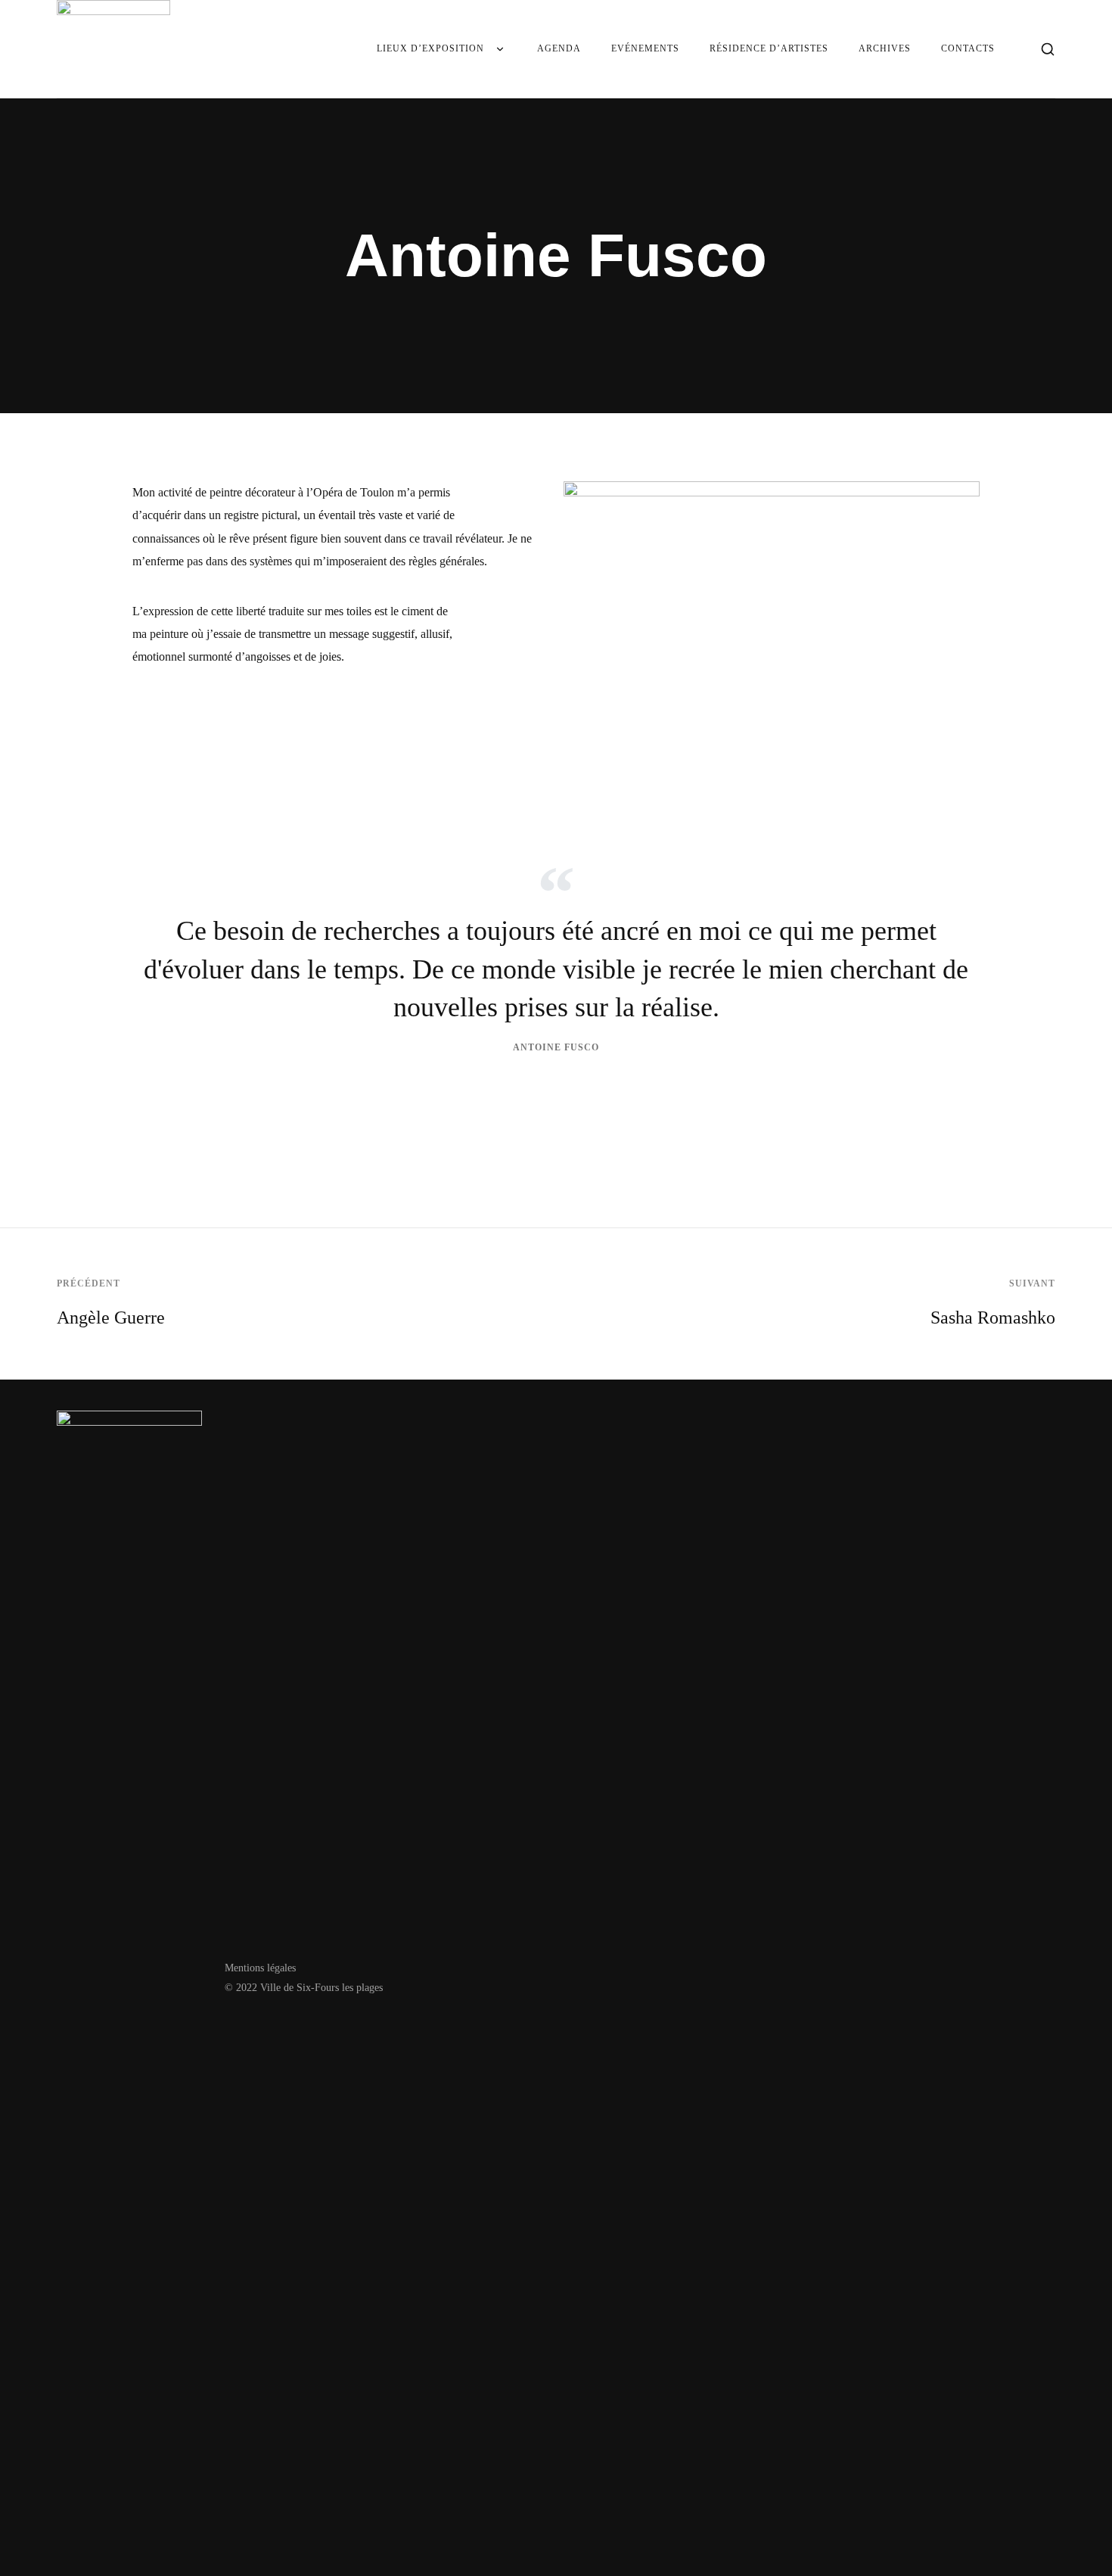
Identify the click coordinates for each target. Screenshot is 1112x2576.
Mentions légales (260, 1968)
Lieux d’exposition (430, 48)
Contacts (968, 48)
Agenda (559, 48)
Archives (885, 48)
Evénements (645, 48)
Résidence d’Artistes (769, 48)
